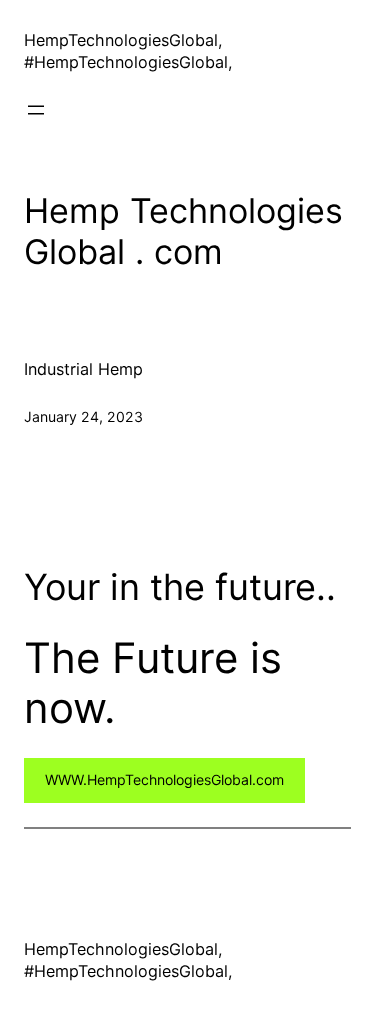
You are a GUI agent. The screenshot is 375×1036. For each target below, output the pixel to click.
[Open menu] (36, 110)
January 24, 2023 (83, 416)
